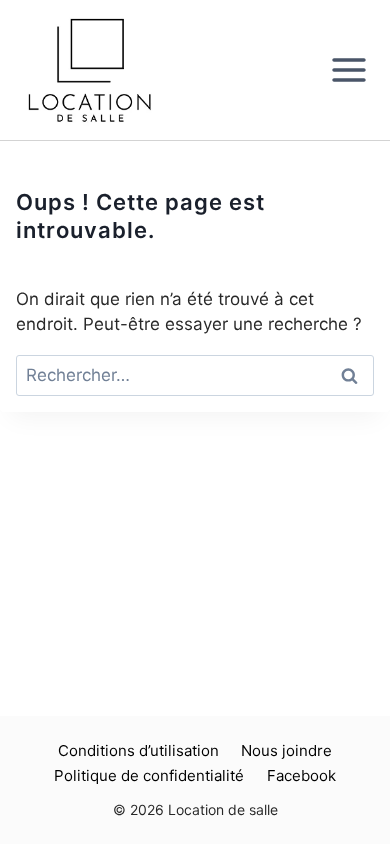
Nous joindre (286, 750)
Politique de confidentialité (149, 775)
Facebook (301, 775)
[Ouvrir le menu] (355, 70)
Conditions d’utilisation (138, 750)
